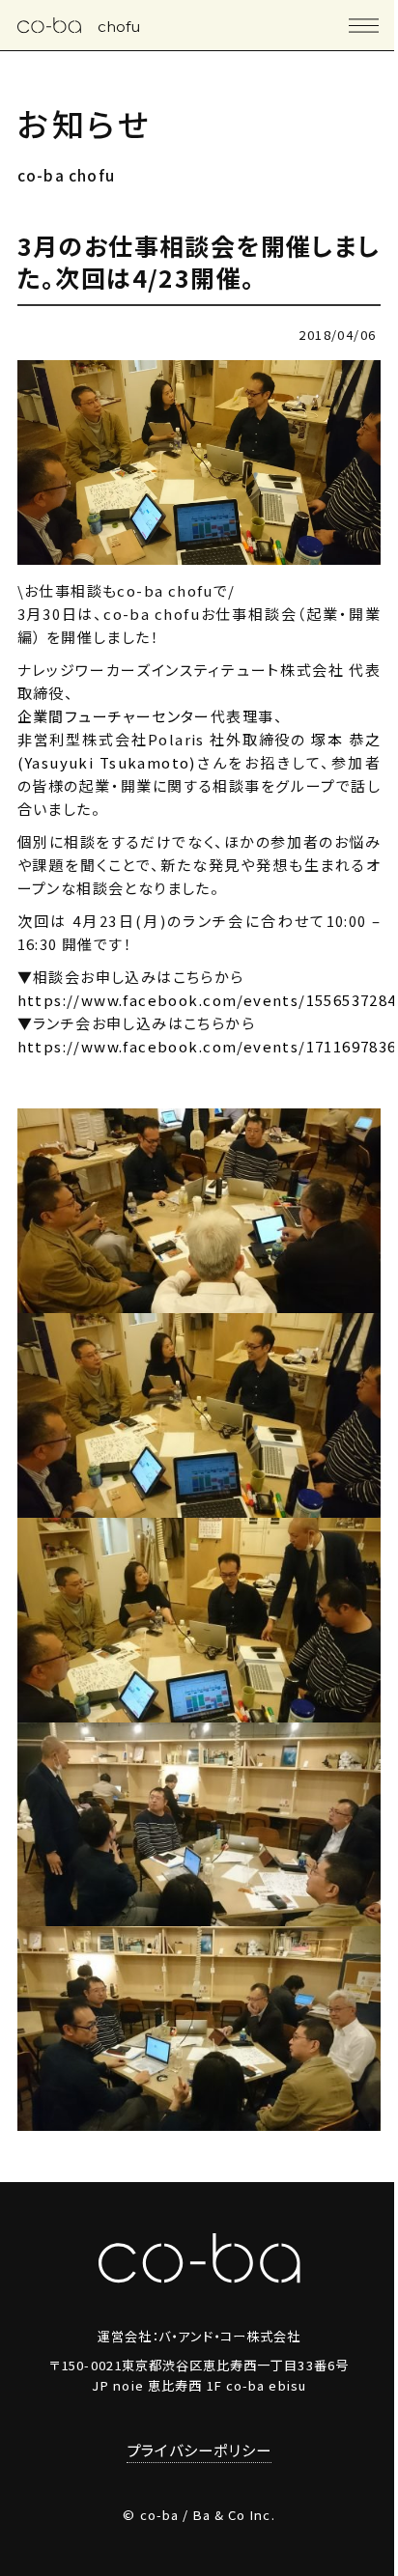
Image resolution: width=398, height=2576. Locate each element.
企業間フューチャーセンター (114, 716)
